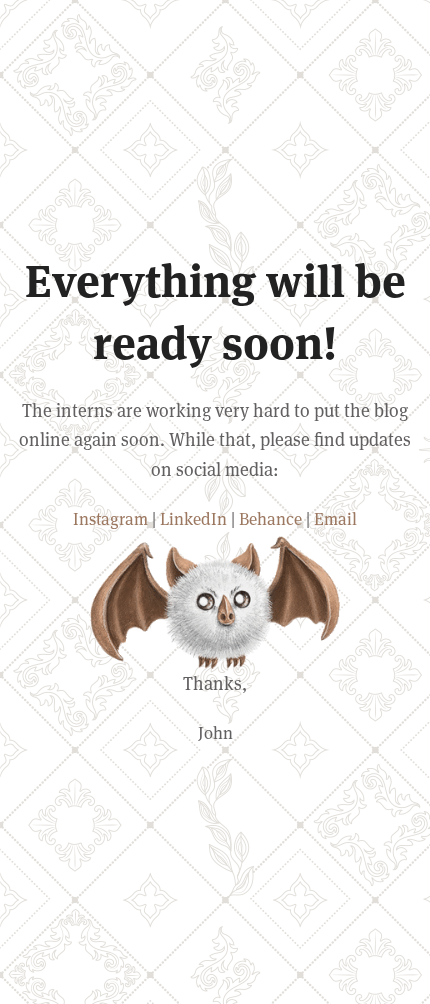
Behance (270, 519)
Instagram (110, 519)
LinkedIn (193, 519)
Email (335, 519)
